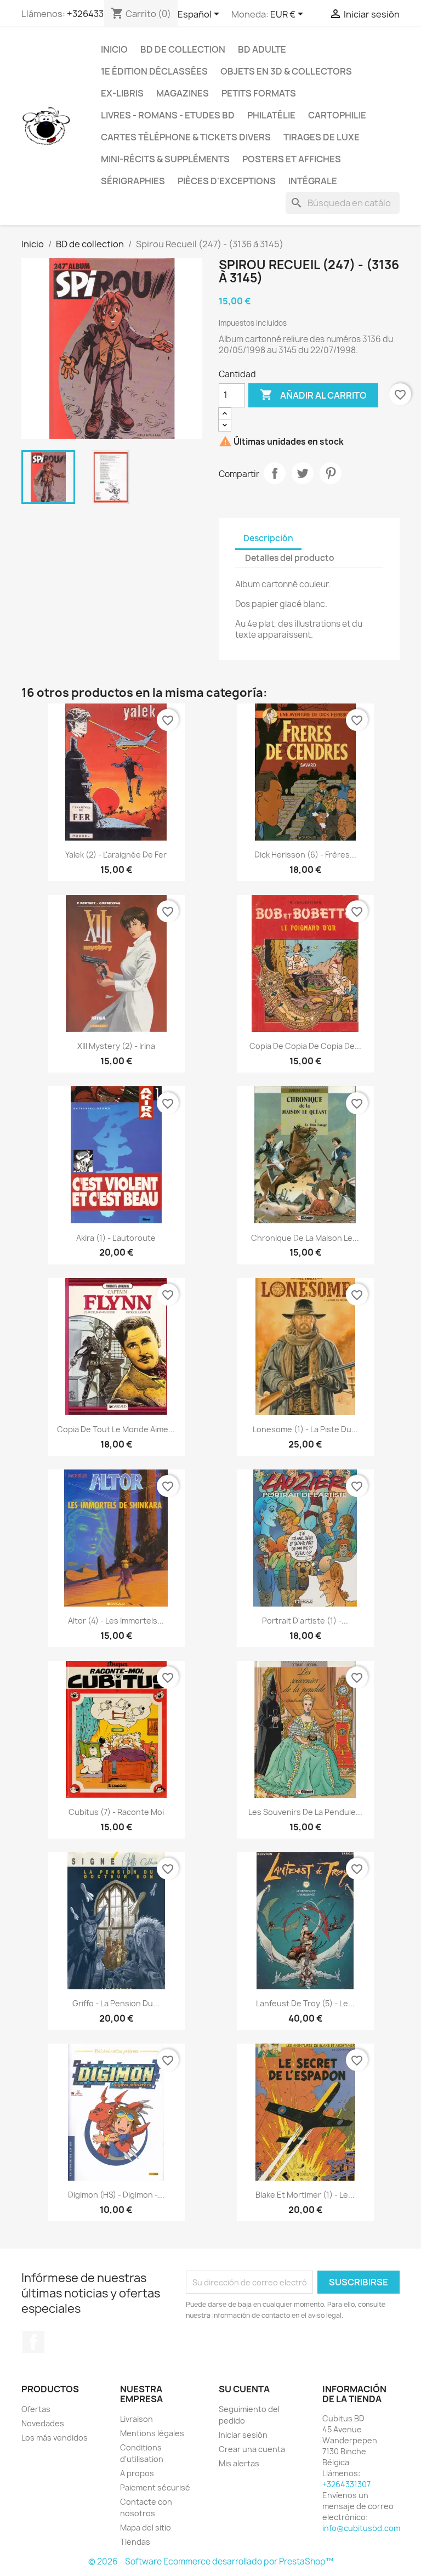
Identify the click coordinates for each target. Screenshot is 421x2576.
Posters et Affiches (292, 159)
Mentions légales (152, 2433)
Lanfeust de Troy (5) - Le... (305, 2003)
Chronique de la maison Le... (305, 1238)
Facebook (33, 2342)
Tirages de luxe (322, 137)
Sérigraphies (133, 181)
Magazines (183, 93)
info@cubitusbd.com (361, 2528)
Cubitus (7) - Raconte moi (116, 1812)
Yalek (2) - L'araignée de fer (116, 855)
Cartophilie (337, 115)
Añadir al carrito (313, 395)
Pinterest (331, 473)
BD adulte (262, 49)
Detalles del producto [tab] (290, 558)
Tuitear (303, 473)
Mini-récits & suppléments (165, 159)
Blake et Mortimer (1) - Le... (305, 2195)
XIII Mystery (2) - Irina (116, 1046)
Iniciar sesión (243, 2435)
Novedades (43, 2423)
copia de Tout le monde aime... (116, 1429)
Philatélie (271, 115)
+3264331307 (95, 14)
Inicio (114, 49)
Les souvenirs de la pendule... (305, 1812)
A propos (137, 2473)
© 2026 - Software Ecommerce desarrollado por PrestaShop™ (211, 2561)
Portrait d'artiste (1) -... (305, 1621)
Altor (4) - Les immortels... (116, 1621)
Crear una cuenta (252, 2449)
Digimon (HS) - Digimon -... (116, 2195)
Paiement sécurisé (155, 2487)
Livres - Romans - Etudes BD (168, 115)
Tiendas (135, 2542)
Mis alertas (239, 2463)
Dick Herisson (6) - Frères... (305, 855)
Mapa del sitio (146, 2527)
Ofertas (36, 2409)
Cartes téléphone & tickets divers (186, 137)
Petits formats (259, 93)
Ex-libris (122, 93)
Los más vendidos (55, 2438)
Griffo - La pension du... (116, 2003)
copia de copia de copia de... (305, 1046)
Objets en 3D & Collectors (286, 71)
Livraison (136, 2419)
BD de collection (183, 49)
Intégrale (313, 181)
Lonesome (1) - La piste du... (305, 1429)
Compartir (275, 473)
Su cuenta (244, 2389)
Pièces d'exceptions (227, 181)
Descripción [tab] (268, 538)
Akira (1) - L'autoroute (116, 1238)
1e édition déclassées (154, 71)
